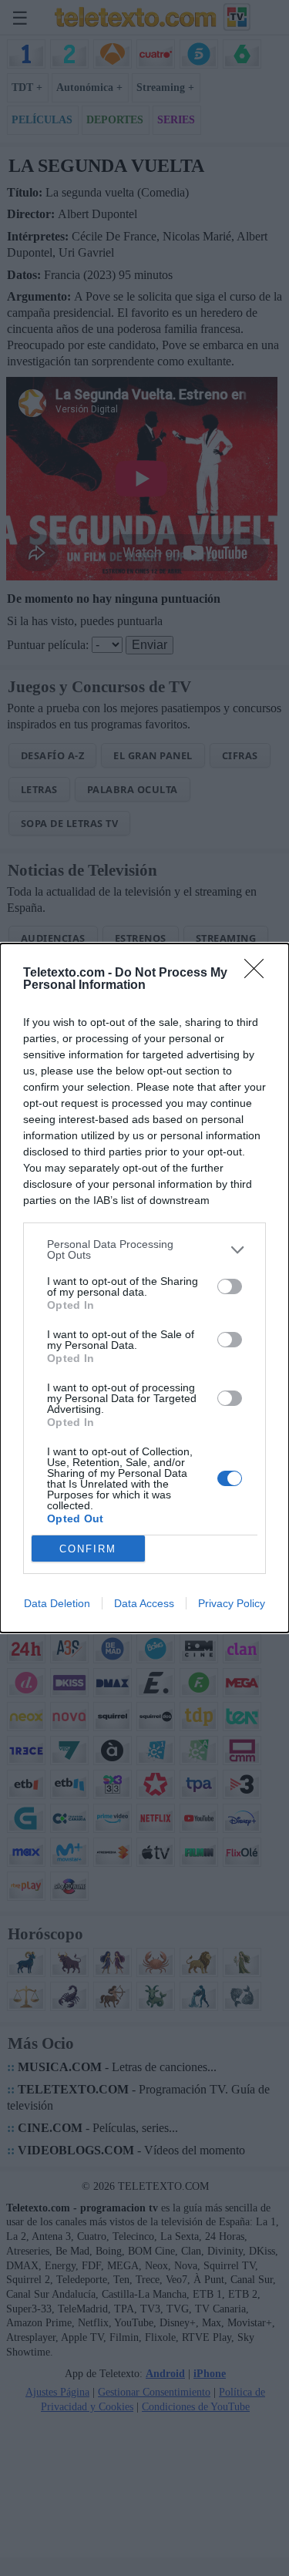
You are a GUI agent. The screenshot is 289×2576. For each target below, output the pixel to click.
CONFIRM (88, 1549)
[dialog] (144, 1288)
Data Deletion (57, 1603)
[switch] (230, 1286)
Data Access (144, 1603)
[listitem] (144, 1249)
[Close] (259, 974)
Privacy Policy (232, 1603)
